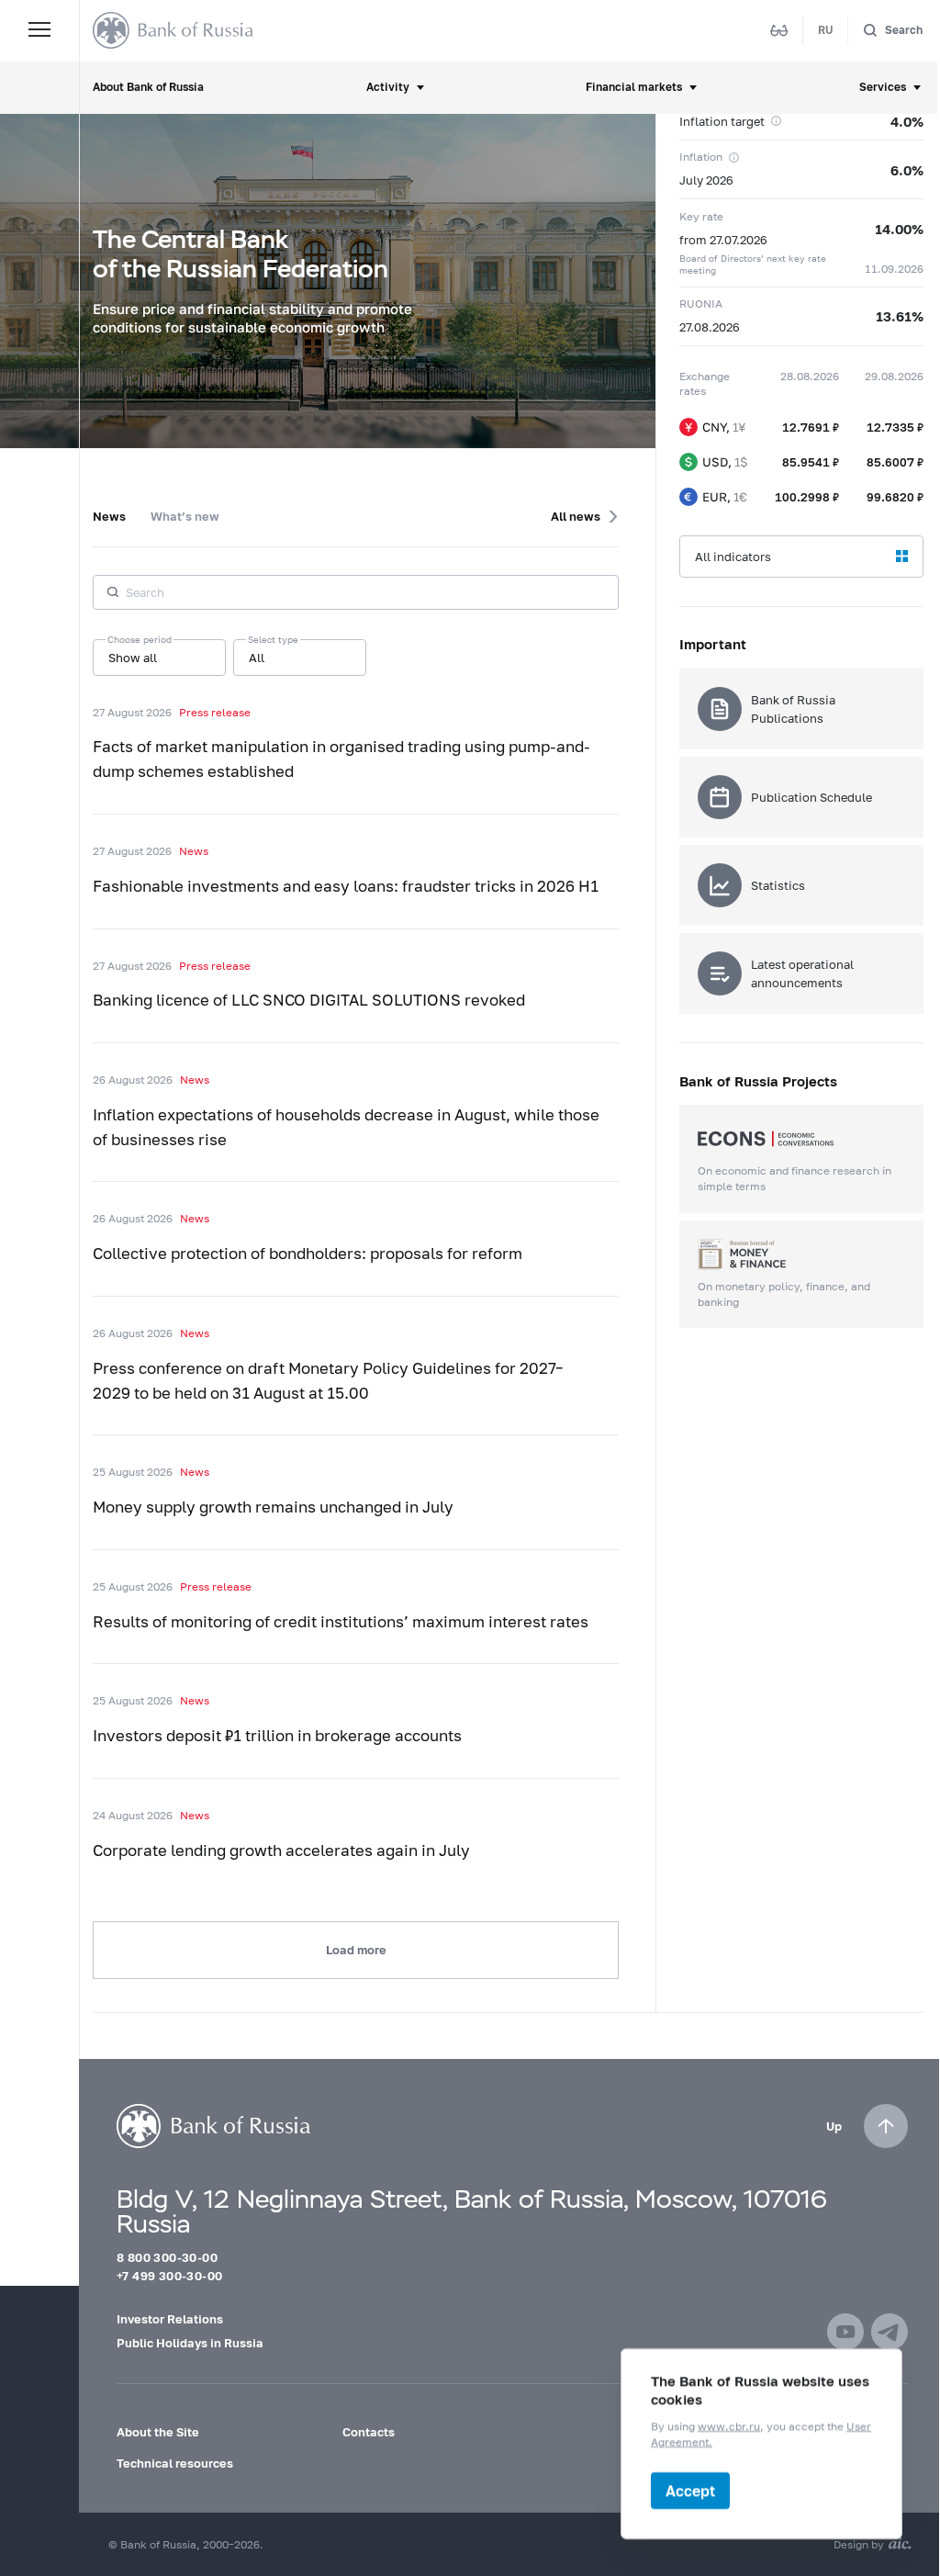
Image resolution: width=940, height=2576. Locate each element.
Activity (388, 87)
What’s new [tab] (185, 516)
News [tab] (109, 516)
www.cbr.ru (729, 2426)
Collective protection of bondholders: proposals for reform (308, 1254)
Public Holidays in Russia (190, 2343)
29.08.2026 (894, 376)
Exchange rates (705, 384)
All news (576, 516)
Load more (356, 1950)
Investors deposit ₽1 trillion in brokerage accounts (277, 1736)
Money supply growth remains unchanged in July (273, 1507)
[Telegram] (890, 2332)
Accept (690, 2490)
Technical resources (175, 2463)
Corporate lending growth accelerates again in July (281, 1850)
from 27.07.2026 (723, 240)
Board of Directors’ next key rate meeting (753, 264)
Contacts (369, 2432)
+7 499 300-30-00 (169, 2276)
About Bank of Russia (148, 87)
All (257, 658)
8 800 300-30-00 (167, 2257)
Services (883, 87)
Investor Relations (170, 2319)
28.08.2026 (810, 376)
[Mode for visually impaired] (779, 30)
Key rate (701, 216)
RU (826, 30)
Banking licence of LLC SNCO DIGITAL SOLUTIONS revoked (309, 1000)
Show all (133, 658)
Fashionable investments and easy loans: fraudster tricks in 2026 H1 (346, 886)
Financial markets (634, 87)
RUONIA (701, 304)
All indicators (733, 557)
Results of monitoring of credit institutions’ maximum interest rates (341, 1622)
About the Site (158, 2432)
